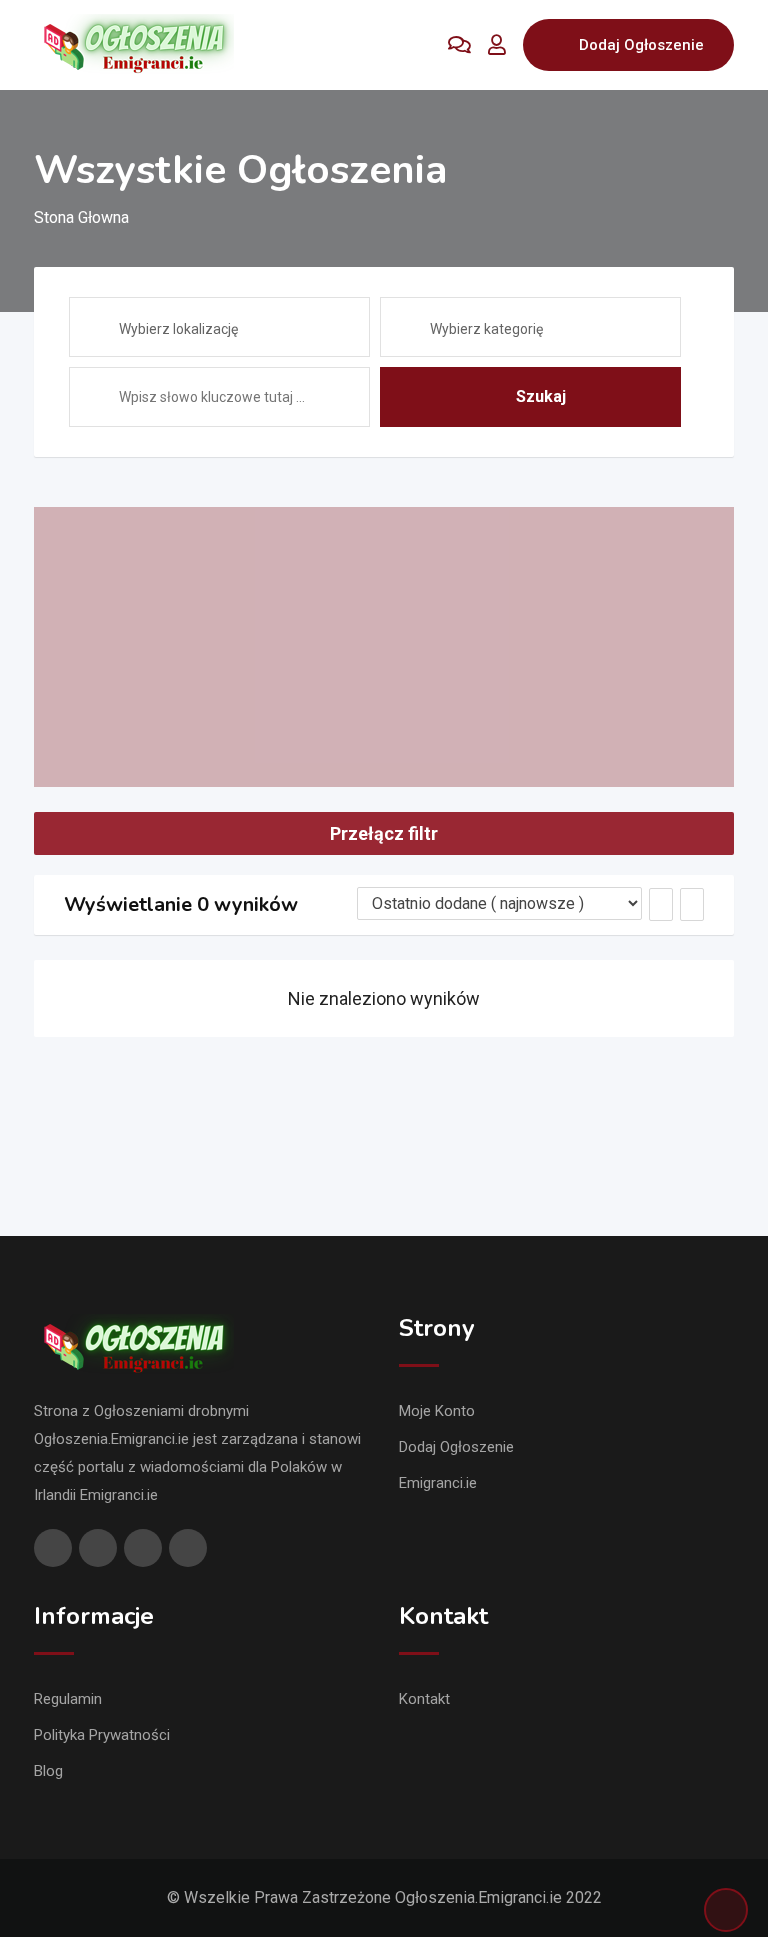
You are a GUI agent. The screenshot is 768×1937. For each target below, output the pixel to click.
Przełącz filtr (384, 833)
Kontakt (424, 1699)
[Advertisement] (384, 647)
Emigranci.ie (438, 1483)
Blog (48, 1771)
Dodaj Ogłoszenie (641, 45)
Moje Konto (437, 1411)
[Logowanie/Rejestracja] (497, 45)
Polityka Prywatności (102, 1735)
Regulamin (68, 1699)
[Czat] (459, 45)
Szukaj (541, 396)
